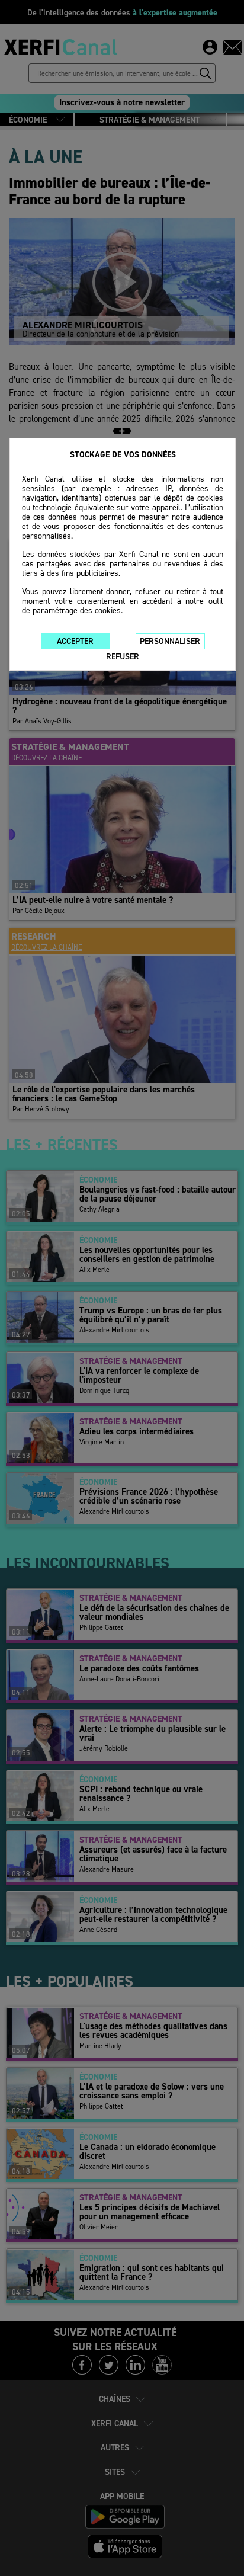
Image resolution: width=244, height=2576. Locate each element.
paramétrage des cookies (77, 611)
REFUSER (123, 657)
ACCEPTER (75, 641)
